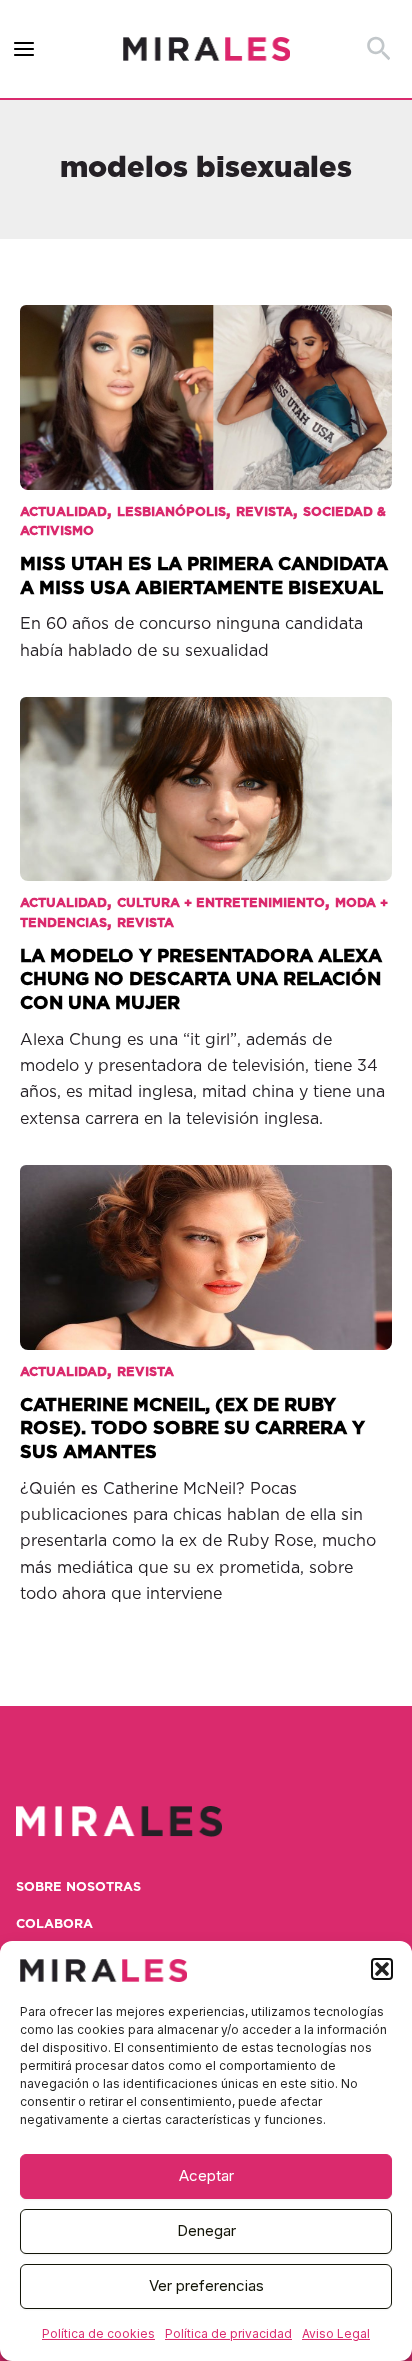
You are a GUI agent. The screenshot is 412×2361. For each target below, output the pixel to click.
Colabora (54, 1924)
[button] (382, 1969)
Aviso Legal (336, 2333)
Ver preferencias (206, 2285)
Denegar (206, 2230)
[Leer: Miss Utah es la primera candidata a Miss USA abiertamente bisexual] (206, 383)
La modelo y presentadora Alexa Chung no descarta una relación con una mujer (201, 980)
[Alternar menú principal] (24, 49)
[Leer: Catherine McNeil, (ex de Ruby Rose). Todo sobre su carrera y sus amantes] (206, 1244)
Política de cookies (98, 2333)
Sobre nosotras (78, 1887)
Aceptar (206, 2175)
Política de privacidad (228, 2333)
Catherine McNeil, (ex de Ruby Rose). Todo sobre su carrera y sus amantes (192, 1429)
